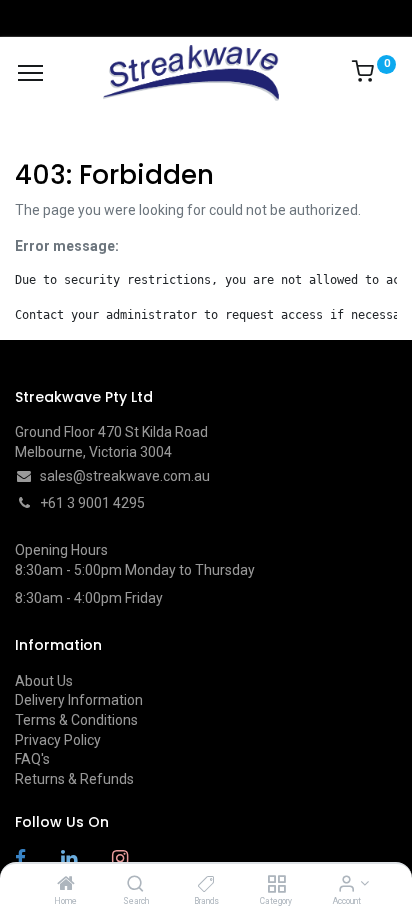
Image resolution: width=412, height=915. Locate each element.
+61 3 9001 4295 (92, 503)
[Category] (276, 885)
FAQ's (32, 759)
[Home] (66, 885)
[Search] (135, 885)
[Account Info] (346, 885)
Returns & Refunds (74, 779)
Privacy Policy (58, 740)
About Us (44, 681)
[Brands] (206, 885)
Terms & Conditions (76, 720)
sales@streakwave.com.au (125, 476)
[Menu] (30, 73)
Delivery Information (79, 700)
